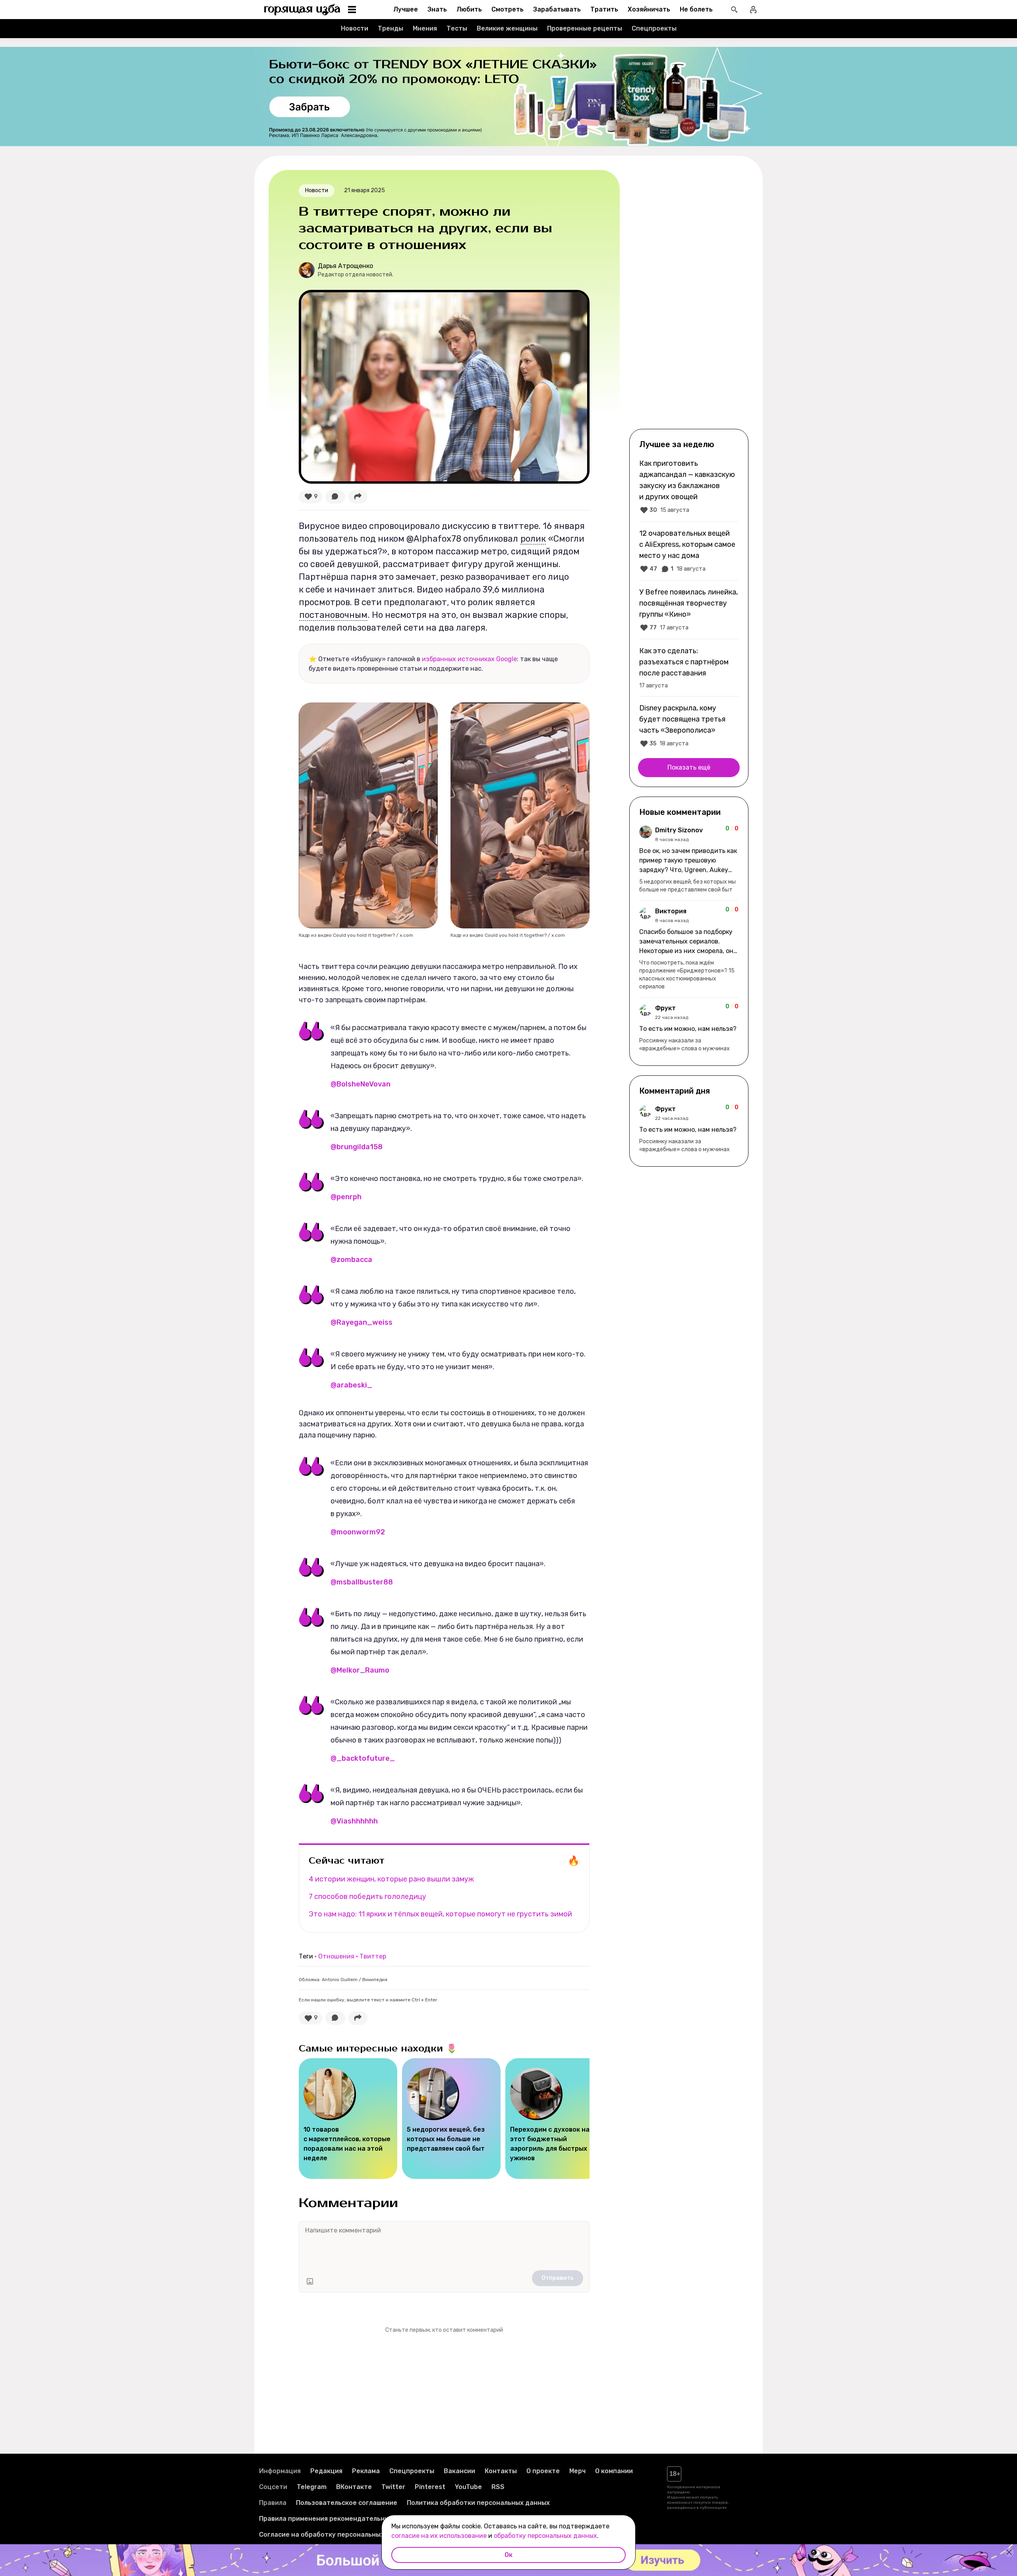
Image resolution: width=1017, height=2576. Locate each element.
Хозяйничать (649, 9)
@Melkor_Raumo (360, 1670)
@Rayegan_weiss (362, 1322)
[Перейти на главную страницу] (302, 10)
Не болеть (696, 9)
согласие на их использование (439, 2536)
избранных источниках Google (469, 659)
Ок (508, 2555)
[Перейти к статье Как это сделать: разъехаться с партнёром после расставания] (689, 668)
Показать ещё (689, 767)
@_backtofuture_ (363, 1758)
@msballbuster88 (362, 1582)
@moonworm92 (358, 1532)
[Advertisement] (689, 299)
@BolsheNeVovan (361, 1084)
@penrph (346, 1197)
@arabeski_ (351, 1385)
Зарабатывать (557, 9)
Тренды (391, 28)
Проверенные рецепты (585, 28)
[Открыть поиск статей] (734, 10)
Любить (469, 9)
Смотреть (508, 9)
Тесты (457, 28)
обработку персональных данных (545, 2536)
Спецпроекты (654, 28)
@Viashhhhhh (354, 1821)
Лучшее (406, 9)
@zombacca (351, 1260)
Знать (437, 9)
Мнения (425, 28)
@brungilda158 (357, 1147)
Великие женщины (507, 28)
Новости (355, 28)
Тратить (604, 9)
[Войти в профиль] (753, 10)
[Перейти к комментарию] (689, 860)
